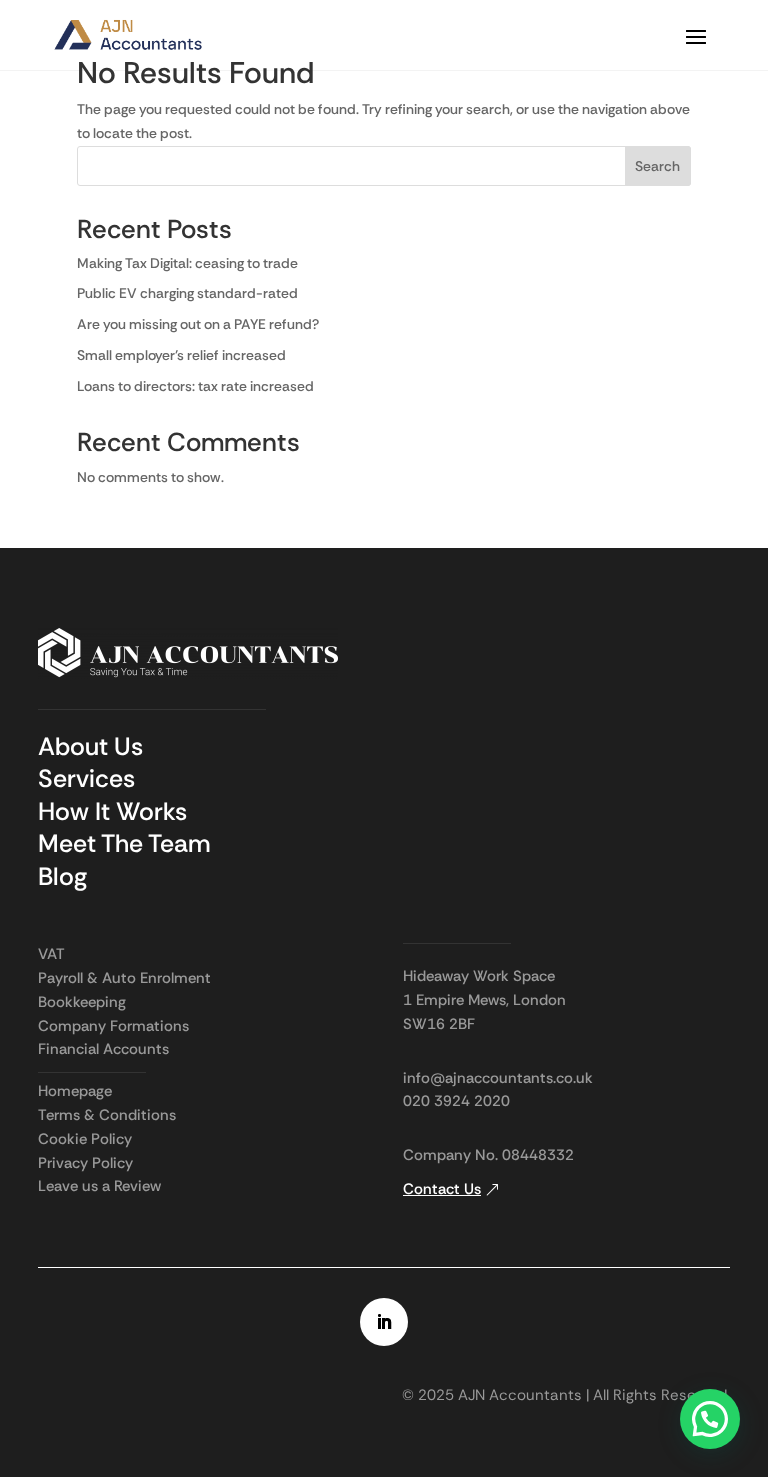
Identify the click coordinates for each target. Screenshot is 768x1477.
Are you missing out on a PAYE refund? (198, 324)
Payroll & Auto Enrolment (124, 978)
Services (86, 778)
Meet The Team (124, 843)
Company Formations (113, 1026)
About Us (90, 746)
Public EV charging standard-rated (189, 293)
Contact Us (442, 1189)
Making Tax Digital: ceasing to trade (187, 263)
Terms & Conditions (107, 1115)
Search (657, 166)
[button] (710, 1419)
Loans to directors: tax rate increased (195, 386)
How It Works (112, 811)
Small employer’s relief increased (181, 355)
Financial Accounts (103, 1049)
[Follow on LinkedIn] (384, 1322)
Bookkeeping (82, 1002)
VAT (51, 954)
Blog (62, 876)
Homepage (75, 1091)
